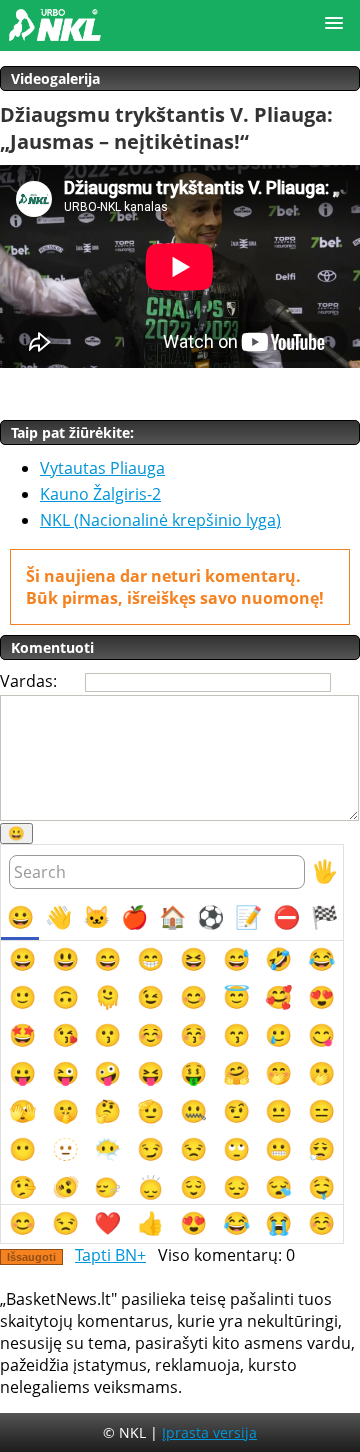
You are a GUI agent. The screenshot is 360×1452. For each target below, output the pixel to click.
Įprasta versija (209, 1432)
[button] (334, 24)
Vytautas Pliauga (102, 468)
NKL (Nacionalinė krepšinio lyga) (160, 520)
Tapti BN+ (110, 1255)
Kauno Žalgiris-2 (100, 494)
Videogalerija (55, 78)
